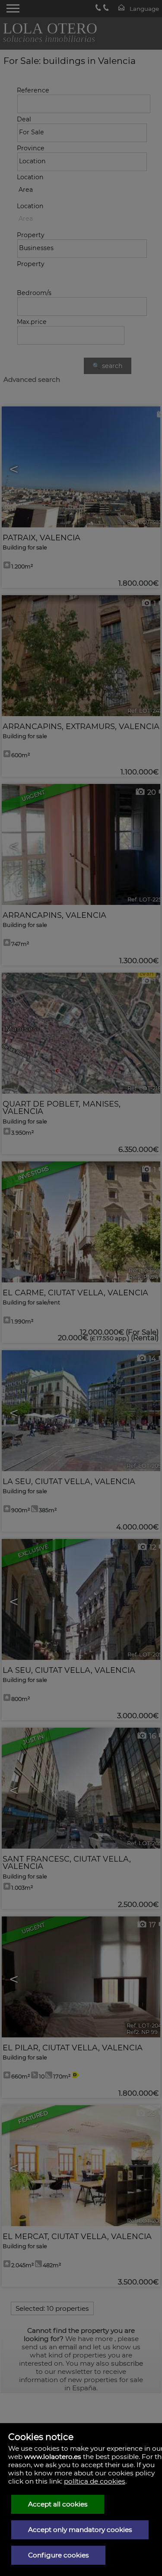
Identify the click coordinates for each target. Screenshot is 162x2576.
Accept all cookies (58, 2504)
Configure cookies (59, 2555)
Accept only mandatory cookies (80, 2530)
